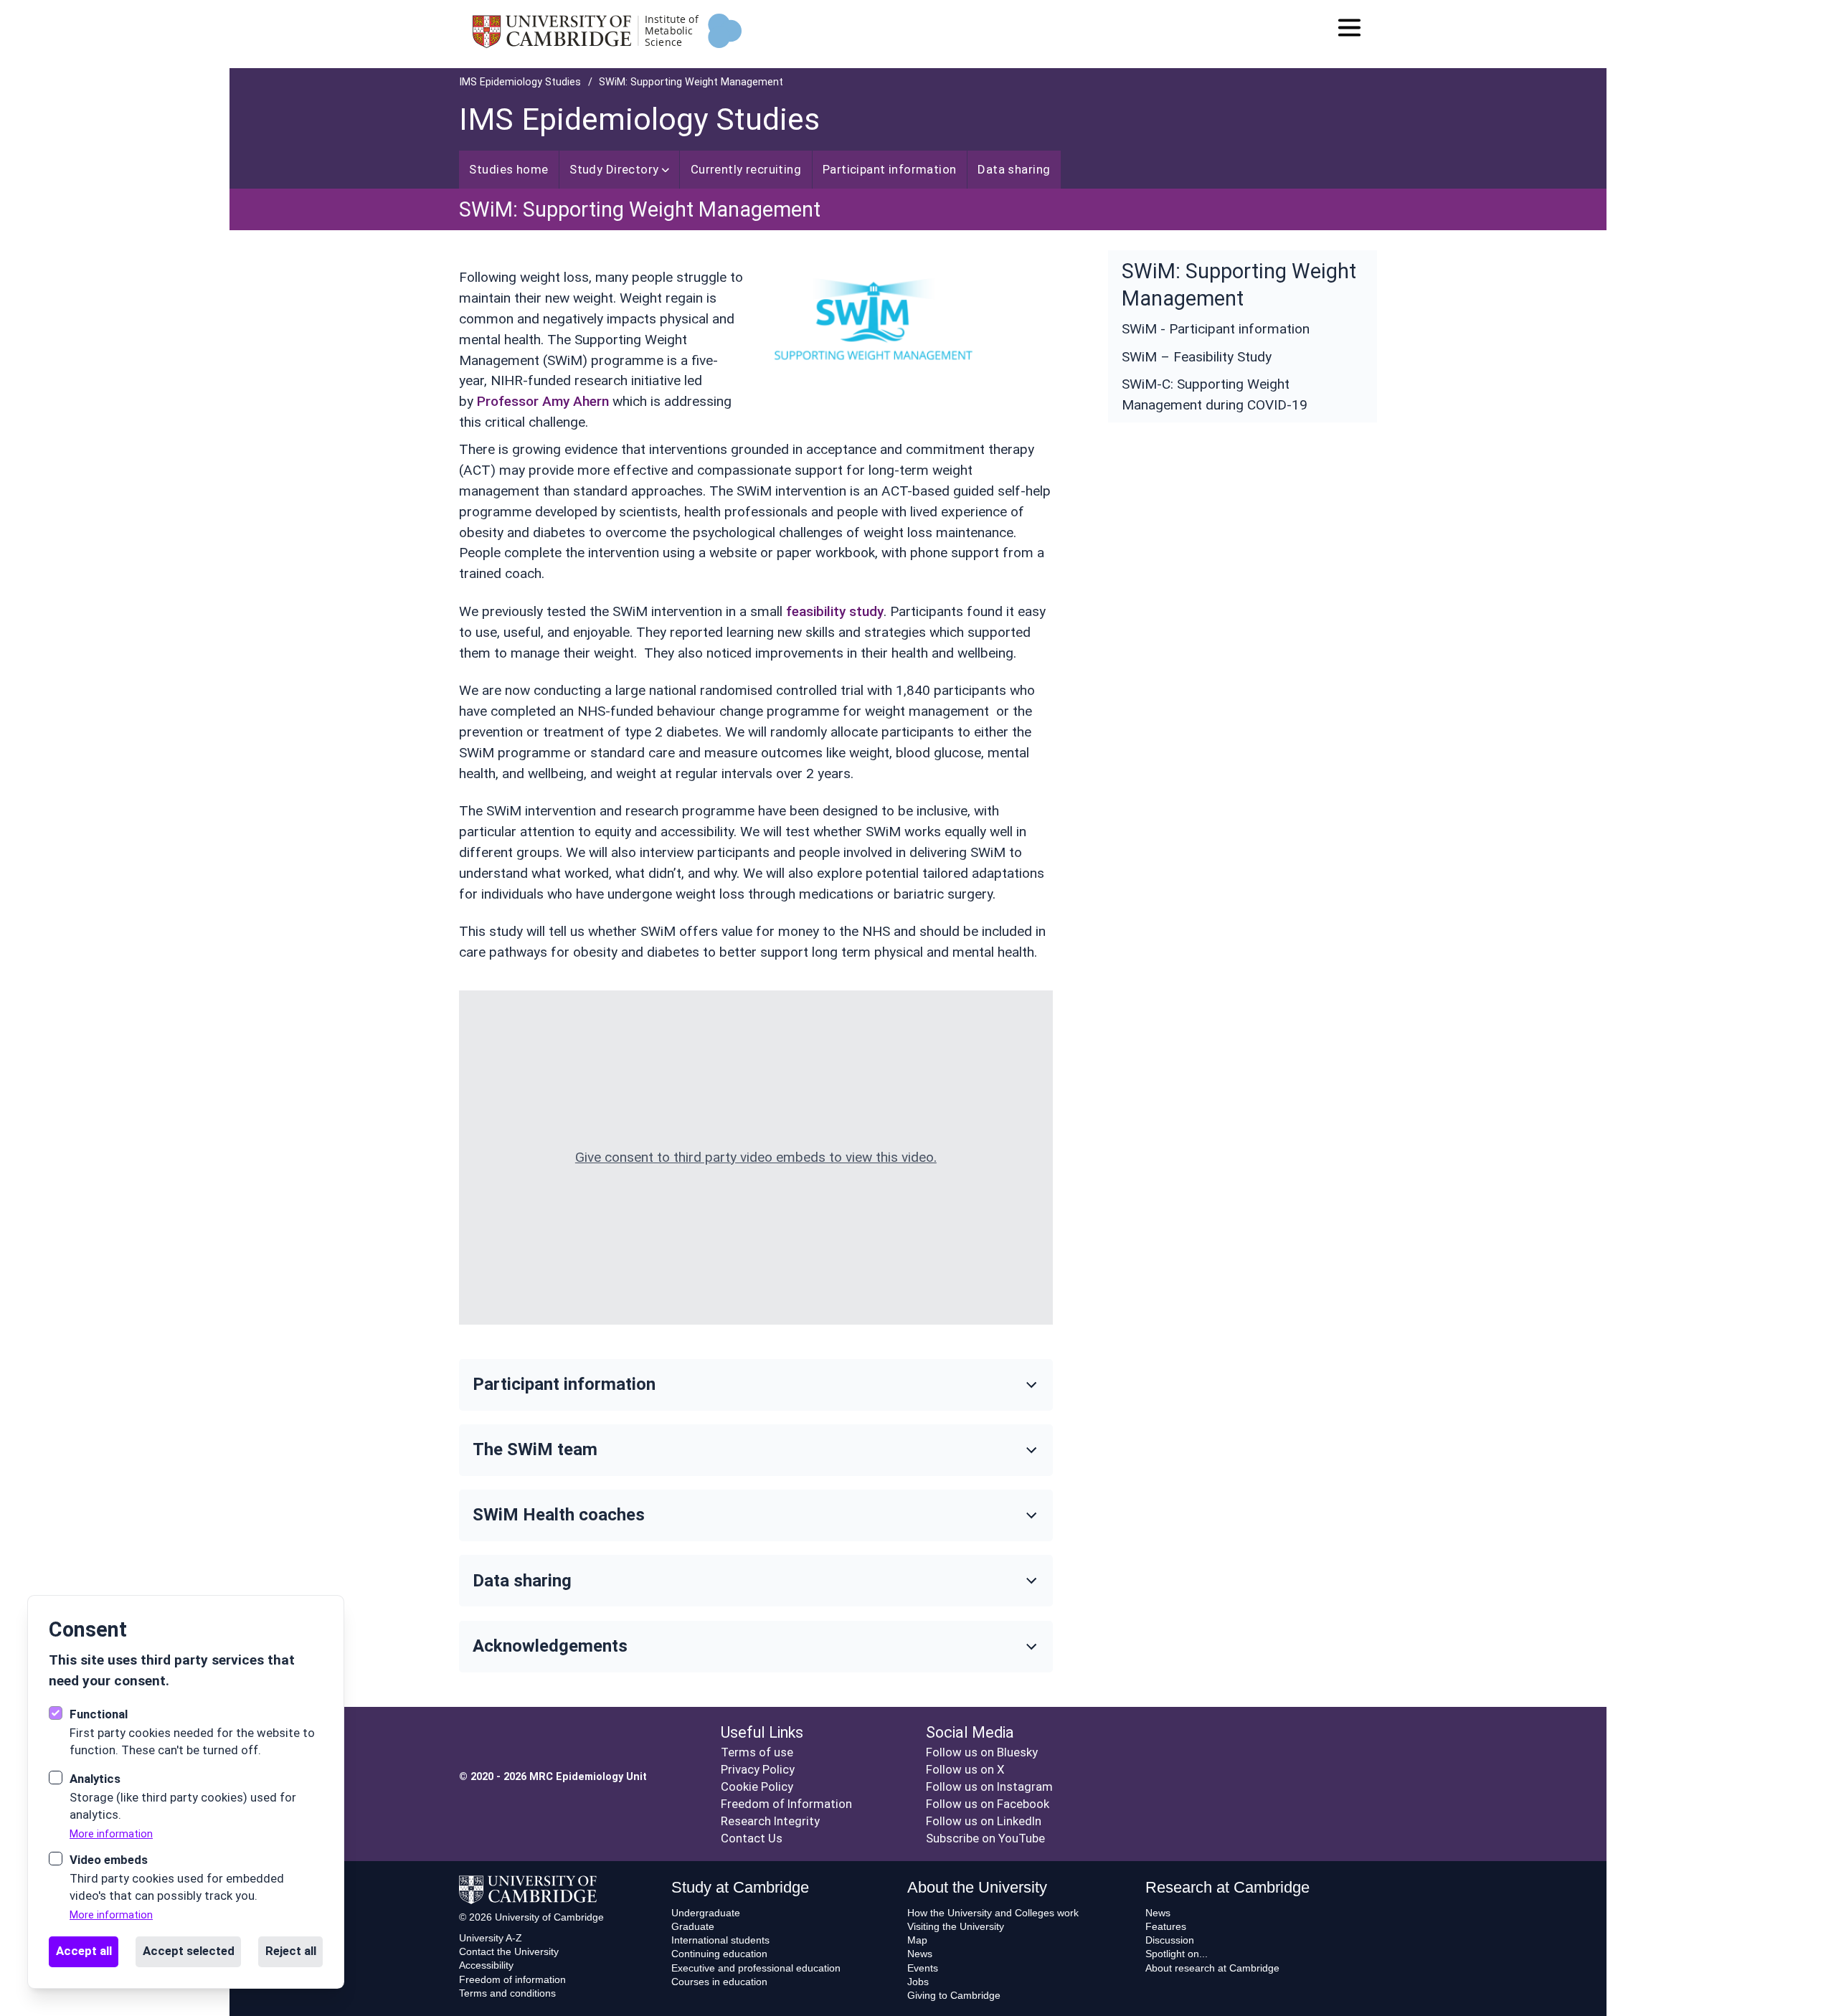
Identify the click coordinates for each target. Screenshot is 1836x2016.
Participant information (890, 169)
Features (1166, 1926)
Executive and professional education (756, 1968)
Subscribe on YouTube (985, 1838)
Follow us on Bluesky (982, 1752)
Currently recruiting (746, 169)
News (920, 1954)
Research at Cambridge (1227, 1887)
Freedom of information (512, 1979)
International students (720, 1940)
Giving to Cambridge (954, 1995)
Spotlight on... (1177, 1954)
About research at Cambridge (1212, 1968)
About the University (977, 1887)
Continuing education (719, 1954)
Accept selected (189, 1951)
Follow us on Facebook (988, 1804)
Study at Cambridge (740, 1887)
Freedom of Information (786, 1804)
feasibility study (835, 611)
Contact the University (509, 1951)
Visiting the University (956, 1926)
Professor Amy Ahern (543, 401)
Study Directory (614, 169)
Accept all (84, 1951)
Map (917, 1940)
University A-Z (491, 1938)
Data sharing (1014, 169)
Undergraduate (706, 1913)
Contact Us (752, 1838)
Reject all (291, 1951)
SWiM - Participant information (1216, 329)
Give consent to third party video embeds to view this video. (756, 1157)
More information (111, 1834)
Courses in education (719, 1982)
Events (923, 1968)
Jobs (918, 1982)
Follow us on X (965, 1769)
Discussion (1170, 1940)
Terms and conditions (507, 1993)
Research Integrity (770, 1821)
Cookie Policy (757, 1787)
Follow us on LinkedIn (984, 1821)
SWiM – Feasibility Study (1197, 357)
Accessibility (486, 1965)
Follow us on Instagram (989, 1787)
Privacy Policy (758, 1769)
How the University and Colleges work (993, 1913)
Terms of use (757, 1752)
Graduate (693, 1926)
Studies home (508, 169)
